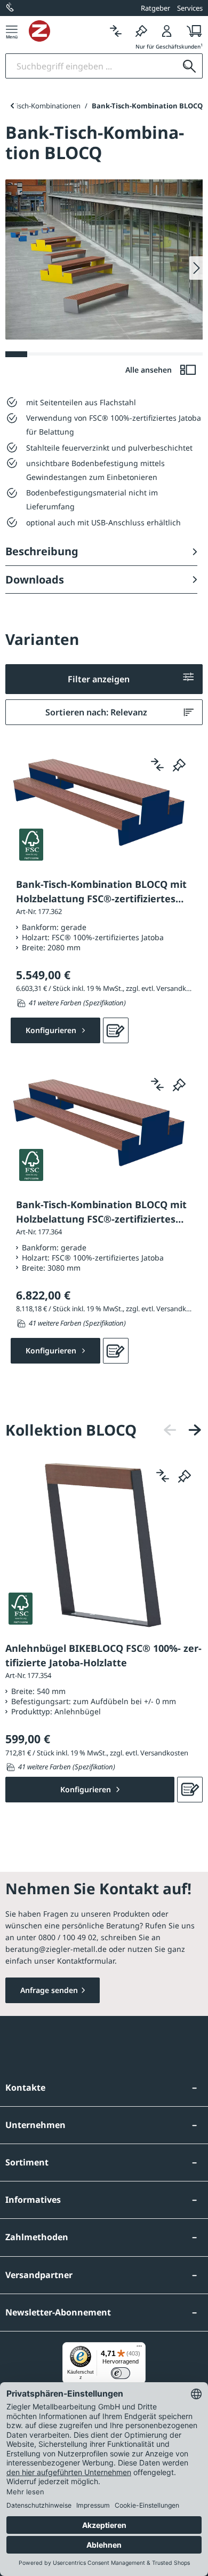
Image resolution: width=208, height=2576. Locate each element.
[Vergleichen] (116, 31)
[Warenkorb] (191, 31)
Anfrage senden (49, 1990)
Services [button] (190, 8)
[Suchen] (189, 66)
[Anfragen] (116, 1030)
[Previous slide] (12, 106)
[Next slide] (196, 268)
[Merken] (141, 31)
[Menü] (12, 31)
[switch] (121, 2373)
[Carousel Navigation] (182, 1430)
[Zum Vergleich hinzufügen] (157, 765)
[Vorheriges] (170, 1430)
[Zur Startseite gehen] (66, 31)
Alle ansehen (150, 370)
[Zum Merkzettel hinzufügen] (179, 765)
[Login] (167, 31)
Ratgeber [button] (155, 8)
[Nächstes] (195, 1430)
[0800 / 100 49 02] (11, 8)
